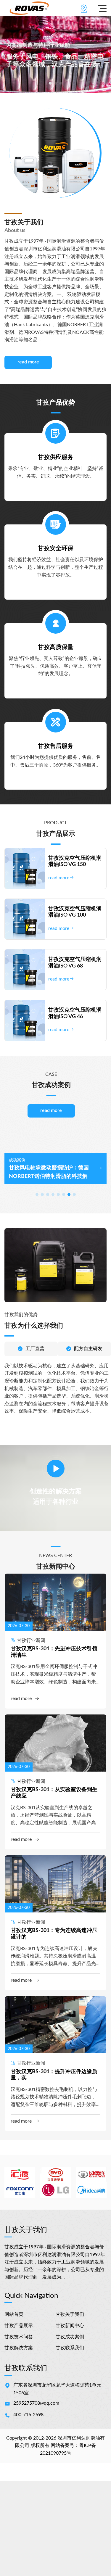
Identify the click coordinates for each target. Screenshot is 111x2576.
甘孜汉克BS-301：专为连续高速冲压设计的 (54, 1934)
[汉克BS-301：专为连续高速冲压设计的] (55, 1884)
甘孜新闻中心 (70, 2326)
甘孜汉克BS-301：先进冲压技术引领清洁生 (54, 1652)
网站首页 (14, 2314)
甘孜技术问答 (19, 2337)
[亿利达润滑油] (29, 8)
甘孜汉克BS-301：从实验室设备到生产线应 (54, 1793)
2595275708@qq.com (36, 2403)
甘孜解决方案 (19, 2348)
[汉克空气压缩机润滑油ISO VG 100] (25, 919)
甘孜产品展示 (19, 2326)
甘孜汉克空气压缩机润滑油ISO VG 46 (75, 1013)
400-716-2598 (28, 2415)
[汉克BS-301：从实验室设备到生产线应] (55, 1743)
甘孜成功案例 (70, 2337)
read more (28, 362)
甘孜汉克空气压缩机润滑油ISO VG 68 (75, 963)
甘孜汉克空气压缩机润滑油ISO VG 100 (75, 912)
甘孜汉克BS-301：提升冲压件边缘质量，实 (54, 2075)
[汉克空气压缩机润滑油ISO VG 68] (25, 970)
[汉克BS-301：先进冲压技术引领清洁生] (55, 1602)
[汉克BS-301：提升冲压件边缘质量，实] (55, 2025)
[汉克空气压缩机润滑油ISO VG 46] (25, 1020)
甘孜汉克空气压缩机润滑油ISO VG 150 (75, 862)
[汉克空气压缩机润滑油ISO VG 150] (25, 868)
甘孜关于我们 (70, 2314)
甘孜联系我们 (70, 2348)
